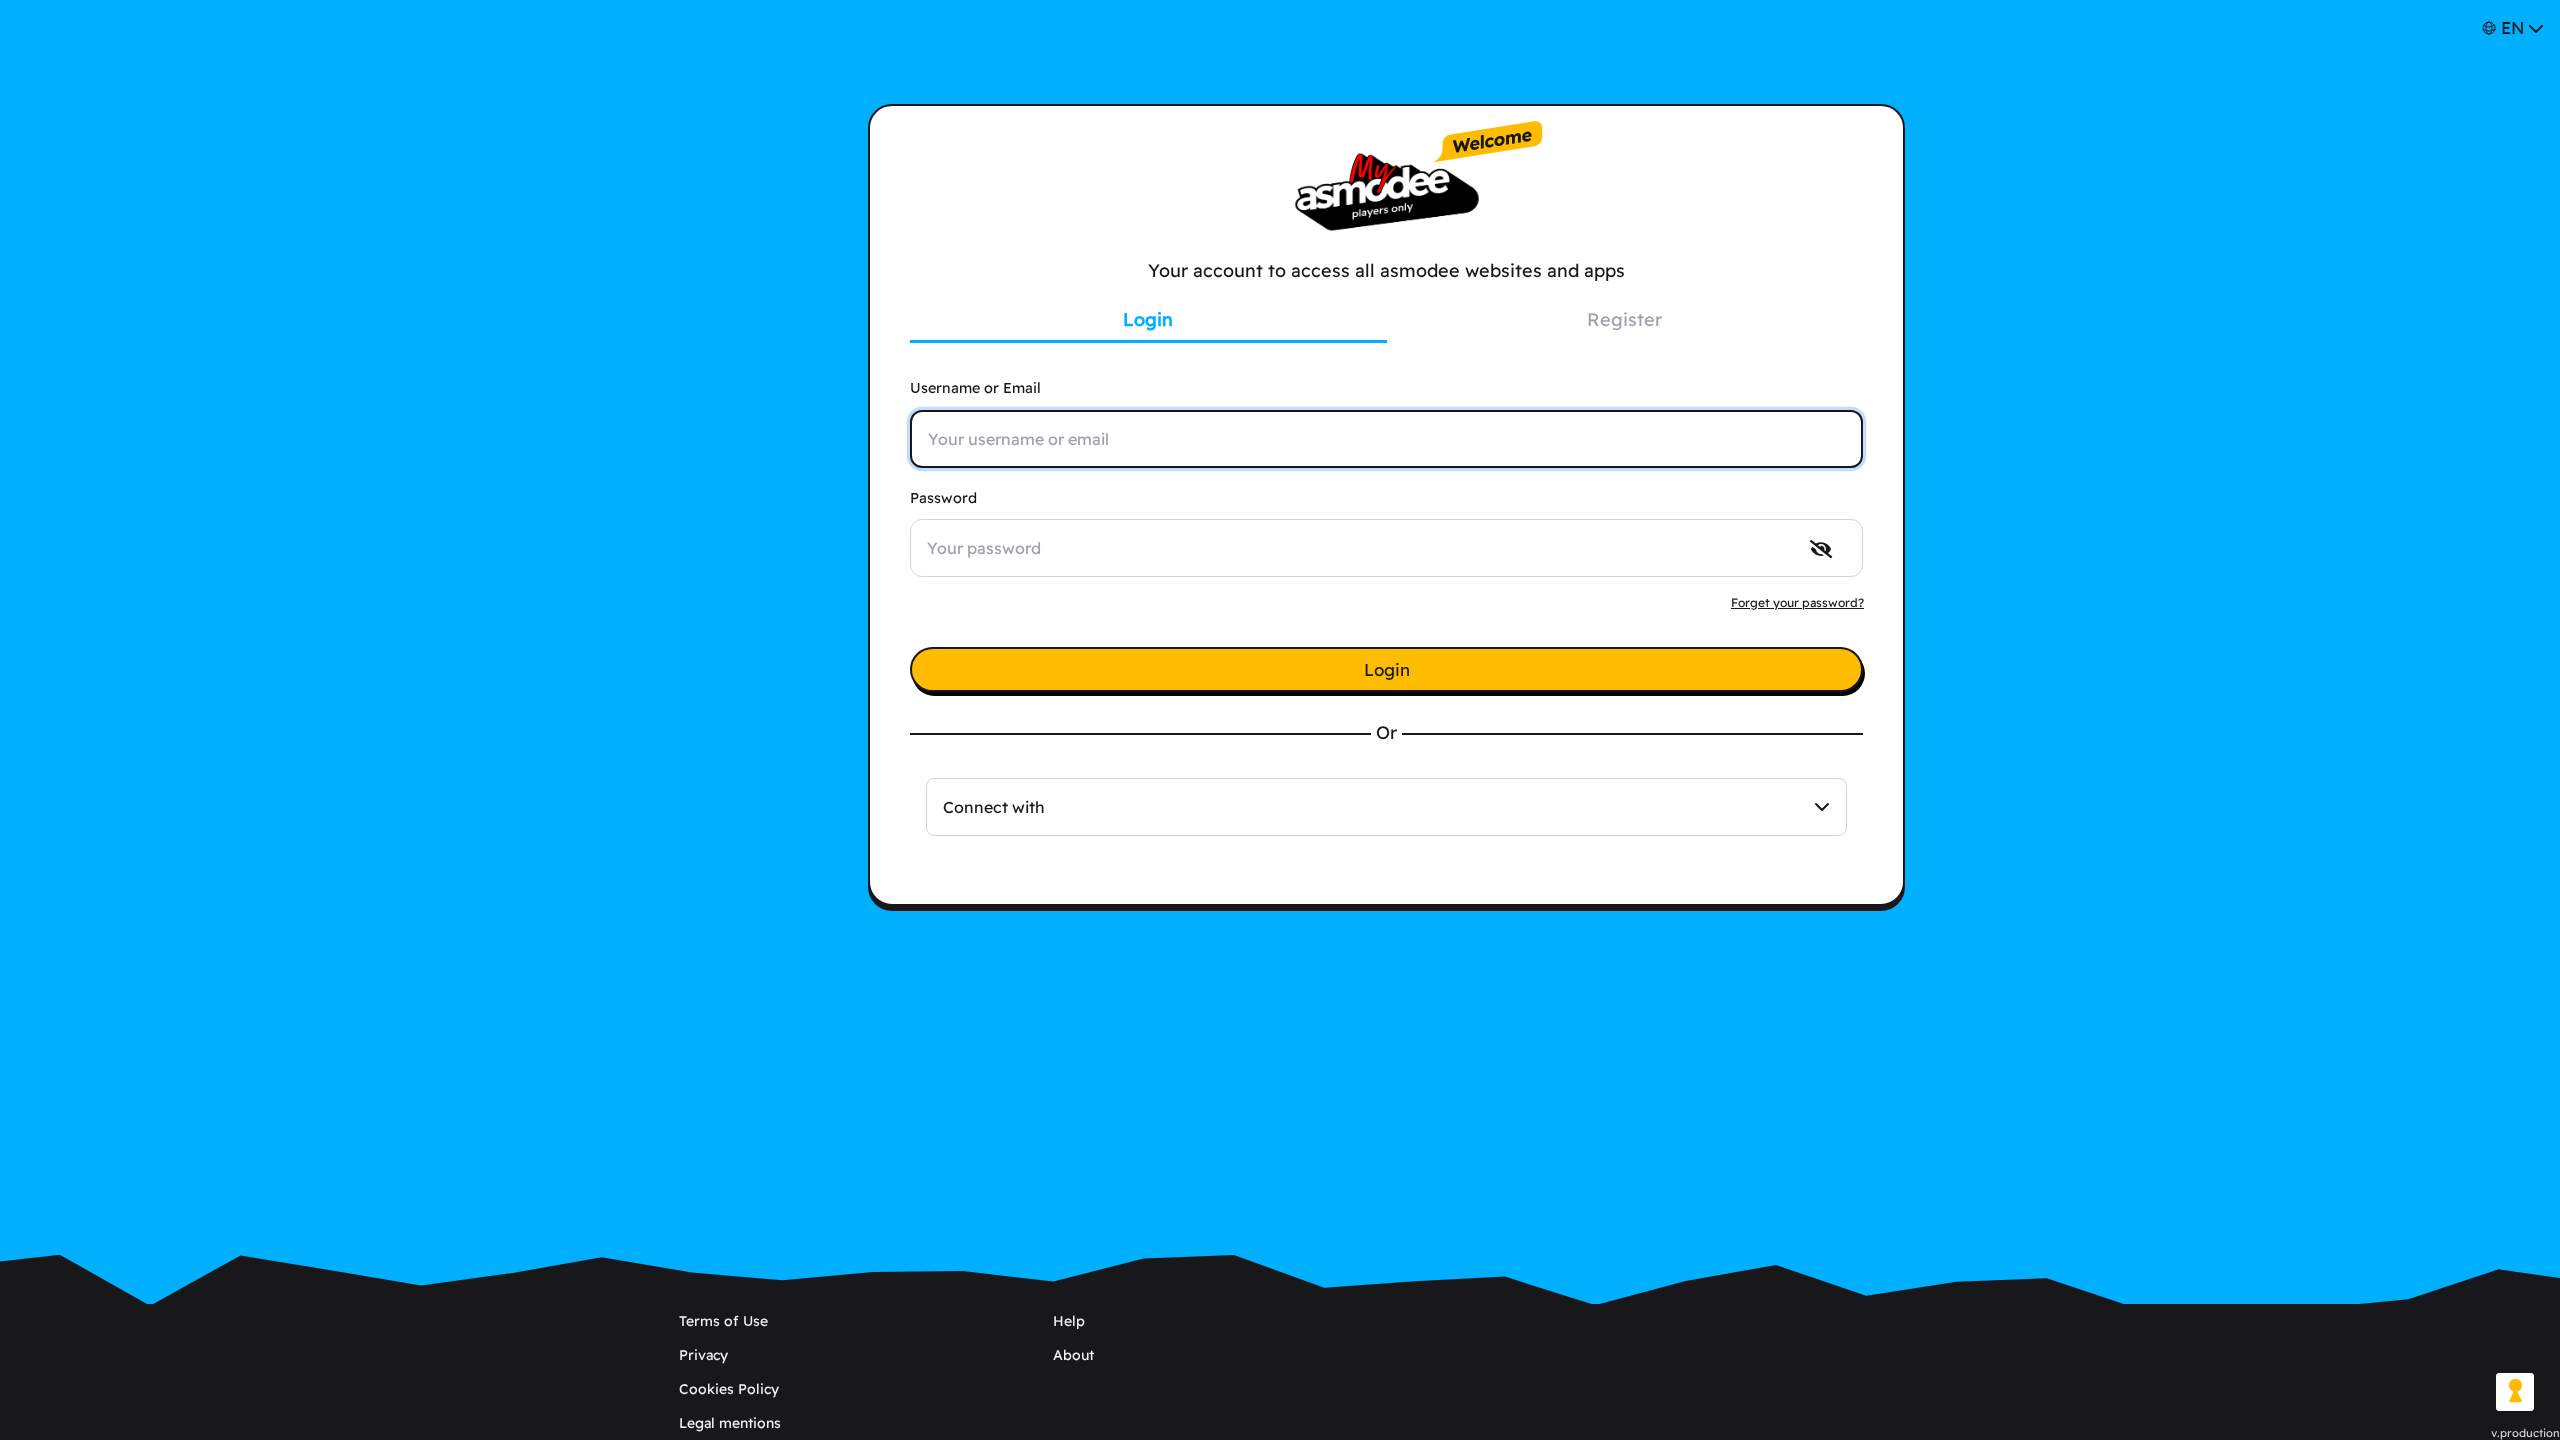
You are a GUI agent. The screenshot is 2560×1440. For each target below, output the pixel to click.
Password (943, 498)
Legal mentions (730, 1423)
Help (1069, 1321)
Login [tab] (1148, 319)
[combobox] (1386, 807)
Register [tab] (1624, 319)
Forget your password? (1797, 602)
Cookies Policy (729, 1389)
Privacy (703, 1355)
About (1073, 1355)
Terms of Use (723, 1321)
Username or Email (975, 388)
